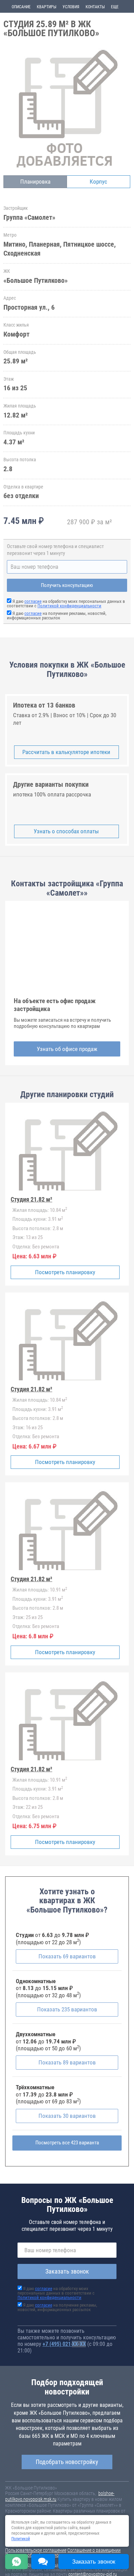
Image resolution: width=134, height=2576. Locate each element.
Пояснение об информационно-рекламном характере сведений (58, 2557)
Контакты (95, 7)
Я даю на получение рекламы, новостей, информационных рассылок (57, 616)
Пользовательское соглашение (36, 2550)
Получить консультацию (67, 585)
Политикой (21, 2539)
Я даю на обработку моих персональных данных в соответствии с (66, 604)
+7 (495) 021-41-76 (64, 2344)
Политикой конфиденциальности (69, 606)
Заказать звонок (67, 2271)
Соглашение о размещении (94, 2550)
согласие (33, 601)
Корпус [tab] (98, 182)
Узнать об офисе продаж (67, 1049)
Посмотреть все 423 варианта (67, 2143)
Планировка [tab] (35, 182)
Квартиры (47, 7)
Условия (71, 7)
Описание (21, 7)
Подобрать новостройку (67, 2462)
